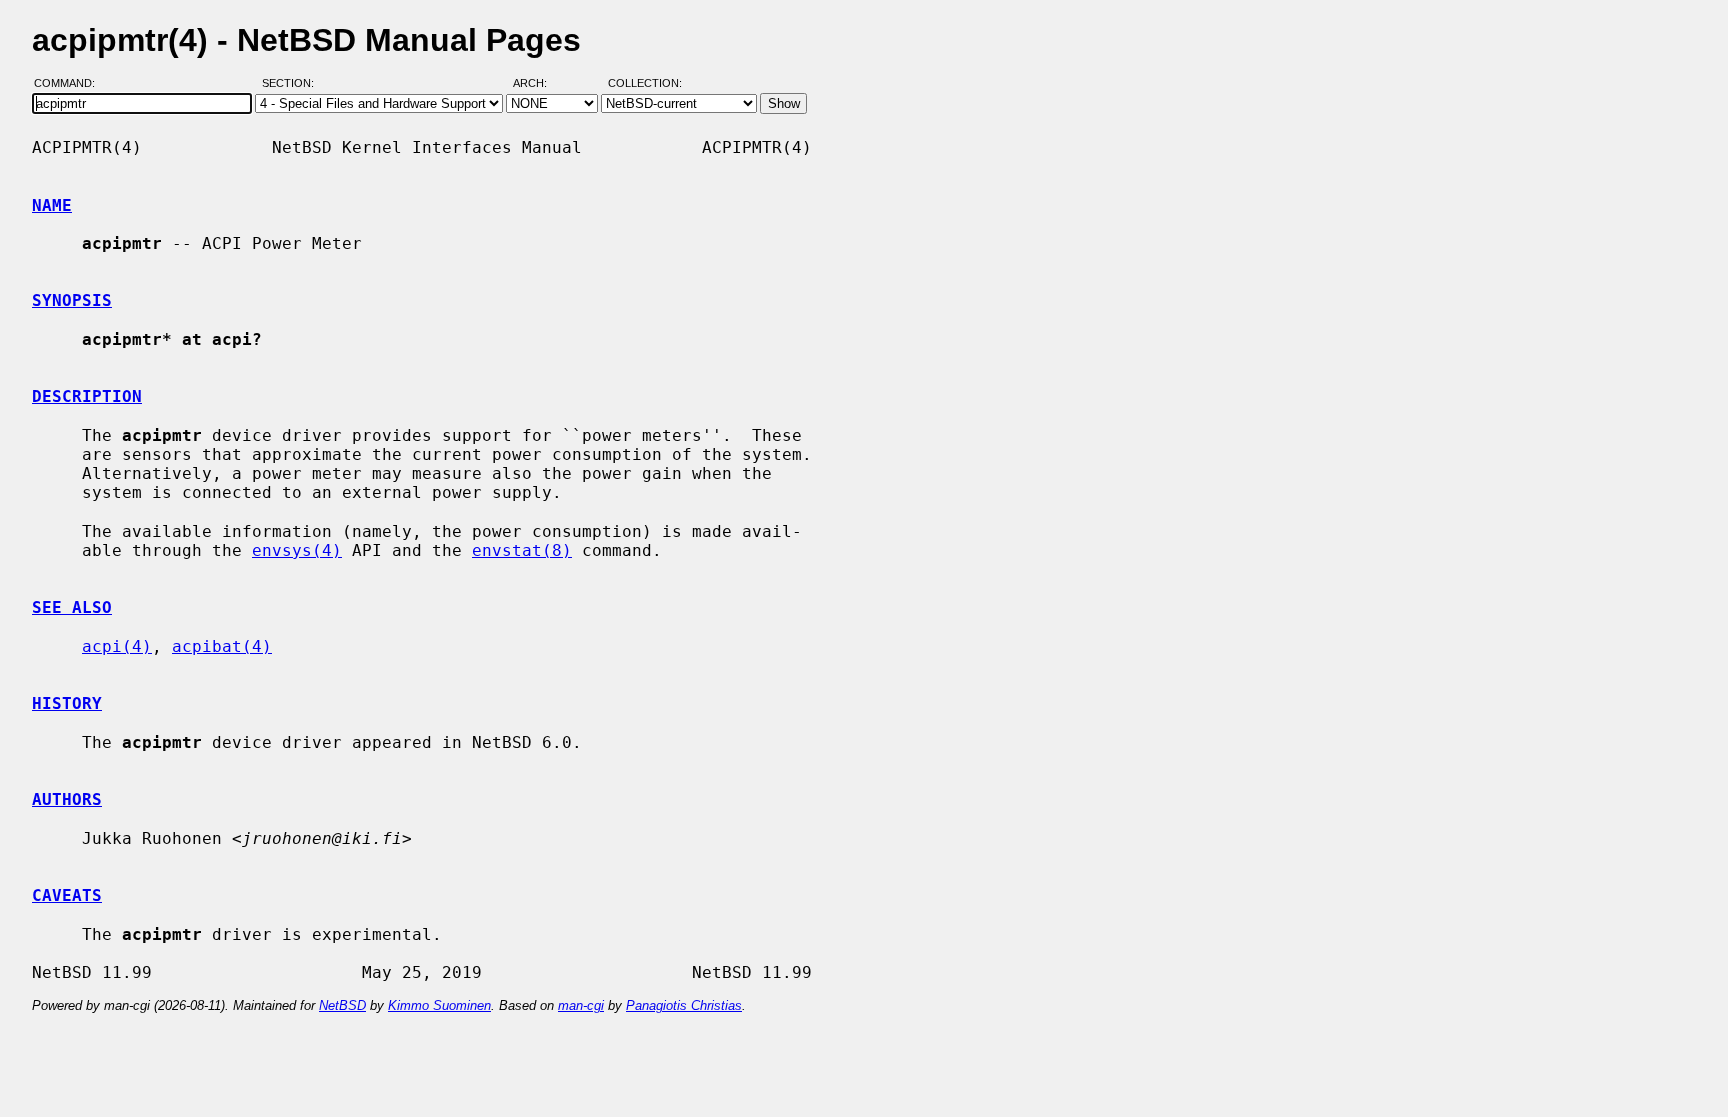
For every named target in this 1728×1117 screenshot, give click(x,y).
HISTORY (67, 703)
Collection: (645, 83)
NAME (52, 205)
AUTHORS (67, 799)
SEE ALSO (72, 607)
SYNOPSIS (72, 300)
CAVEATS (67, 895)
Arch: (539, 83)
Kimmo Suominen (439, 1005)
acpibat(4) (222, 646)
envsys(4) (297, 550)
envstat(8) (522, 550)
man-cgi (581, 1005)
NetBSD (342, 1005)
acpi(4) (117, 646)
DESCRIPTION (87, 396)
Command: (70, 83)
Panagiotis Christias (684, 1005)
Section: (292, 83)
